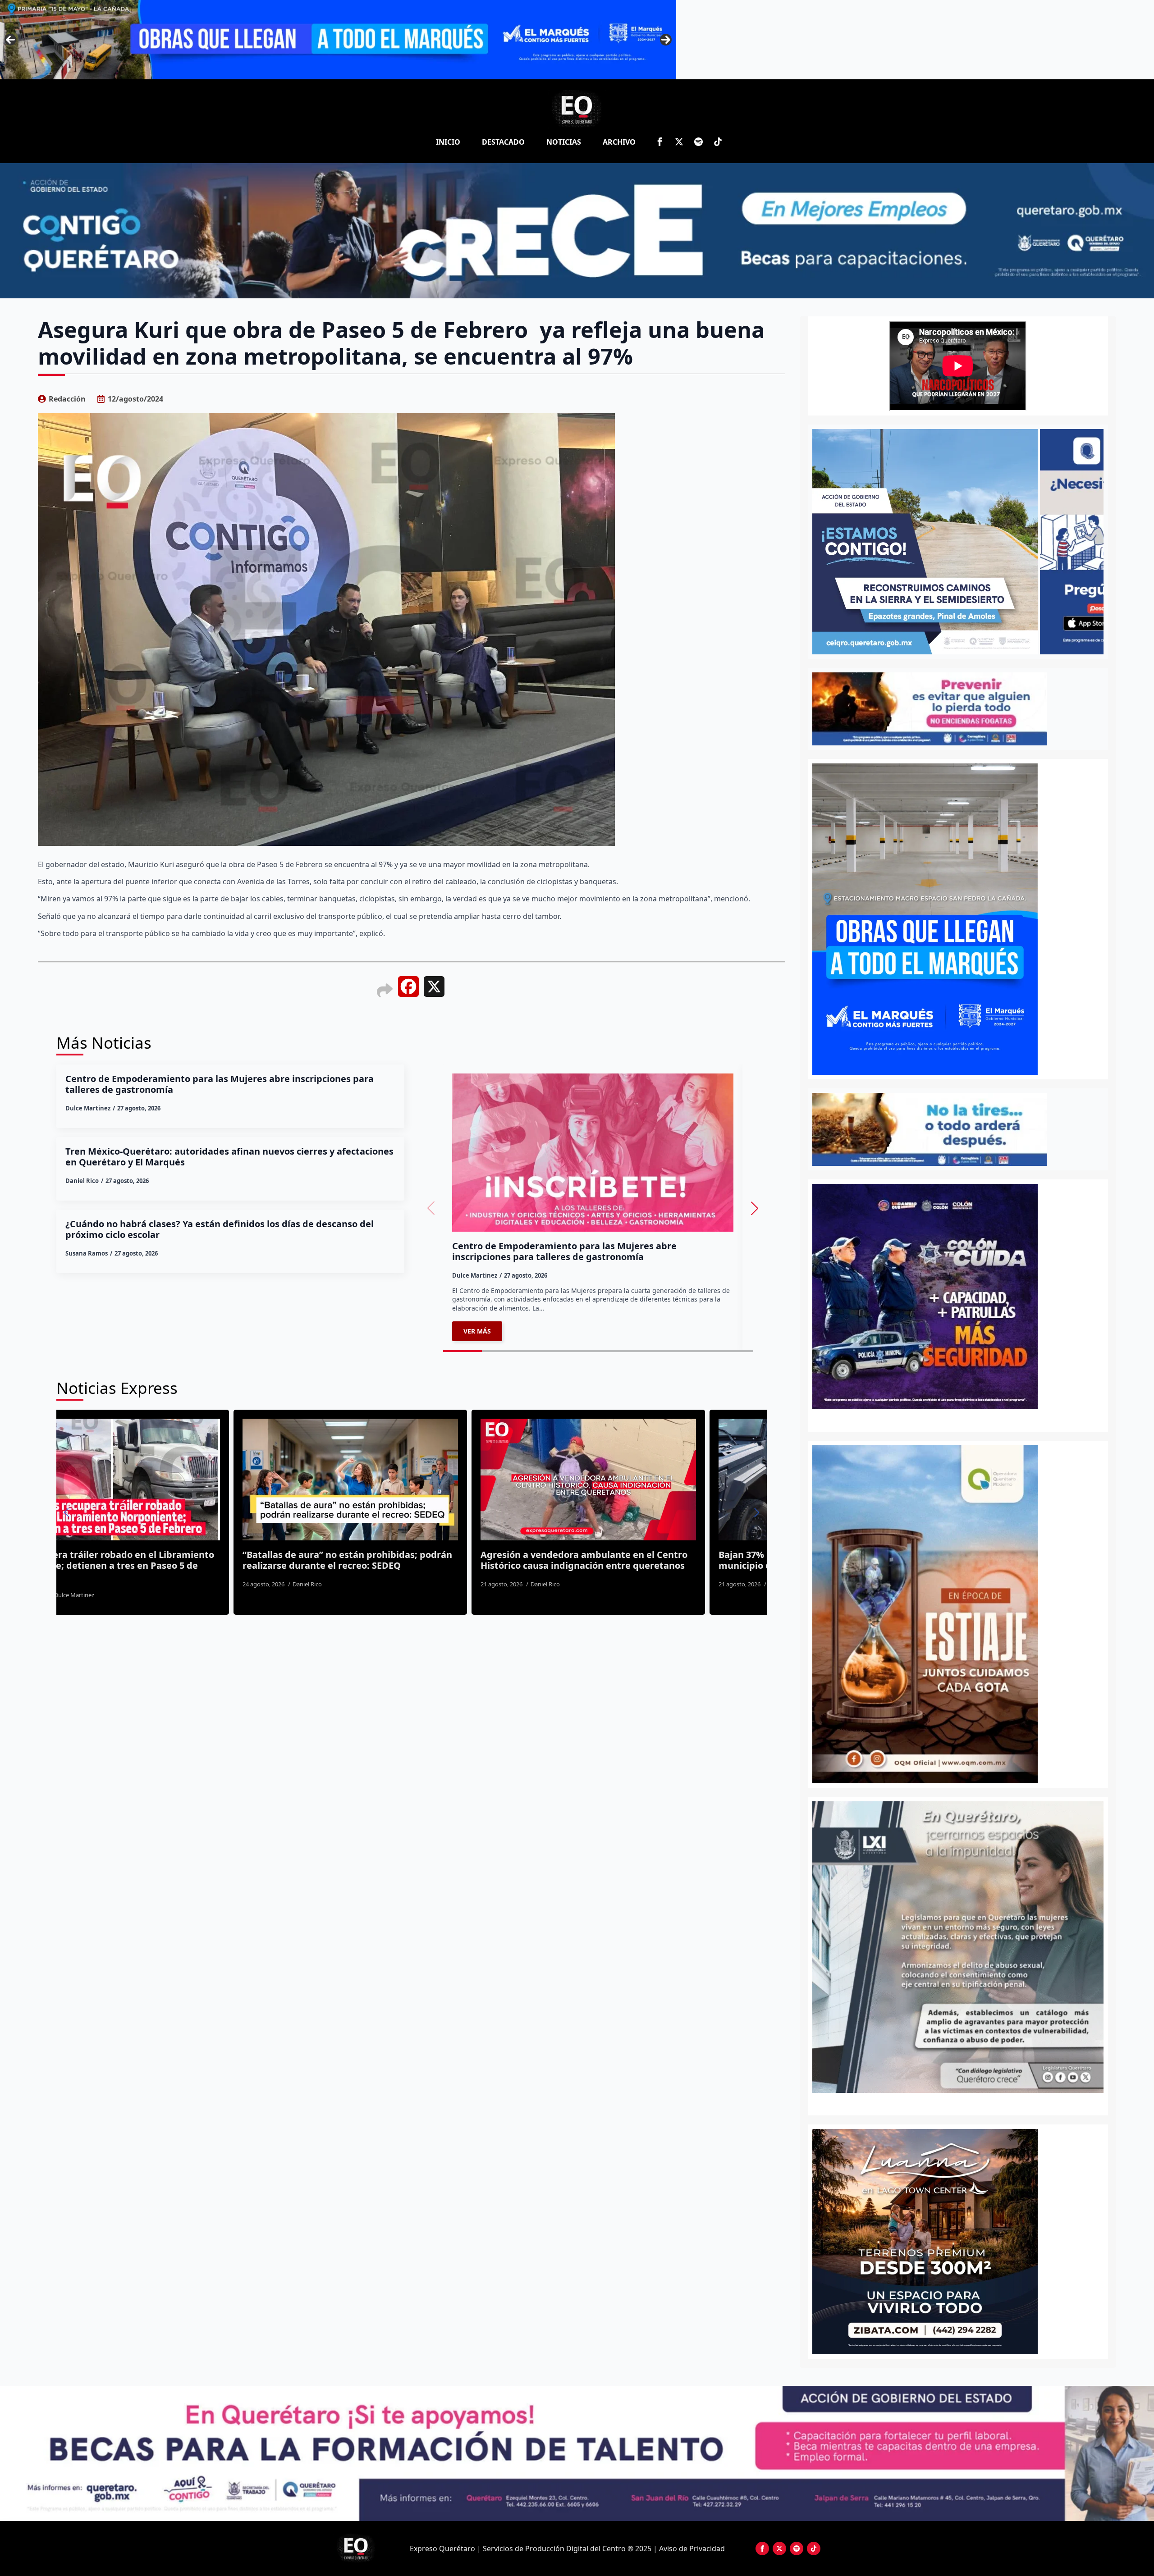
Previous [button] (10, 40)
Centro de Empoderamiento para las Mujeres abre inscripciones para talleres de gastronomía (220, 1084)
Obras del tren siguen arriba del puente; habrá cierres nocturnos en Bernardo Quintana (421, 1560)
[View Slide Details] (958, 1947)
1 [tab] (953, 2103)
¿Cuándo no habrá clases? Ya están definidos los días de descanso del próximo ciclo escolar (220, 1229)
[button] (755, 1208)
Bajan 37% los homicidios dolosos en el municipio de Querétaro (164, 1560)
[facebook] (660, 142)
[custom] (698, 142)
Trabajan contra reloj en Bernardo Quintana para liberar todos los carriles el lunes (653, 1560)
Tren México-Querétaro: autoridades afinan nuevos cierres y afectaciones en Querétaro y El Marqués (229, 1157)
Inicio (448, 142)
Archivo (619, 142)
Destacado (503, 142)
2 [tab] (963, 2103)
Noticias (564, 142)
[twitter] (679, 142)
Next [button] (666, 40)
